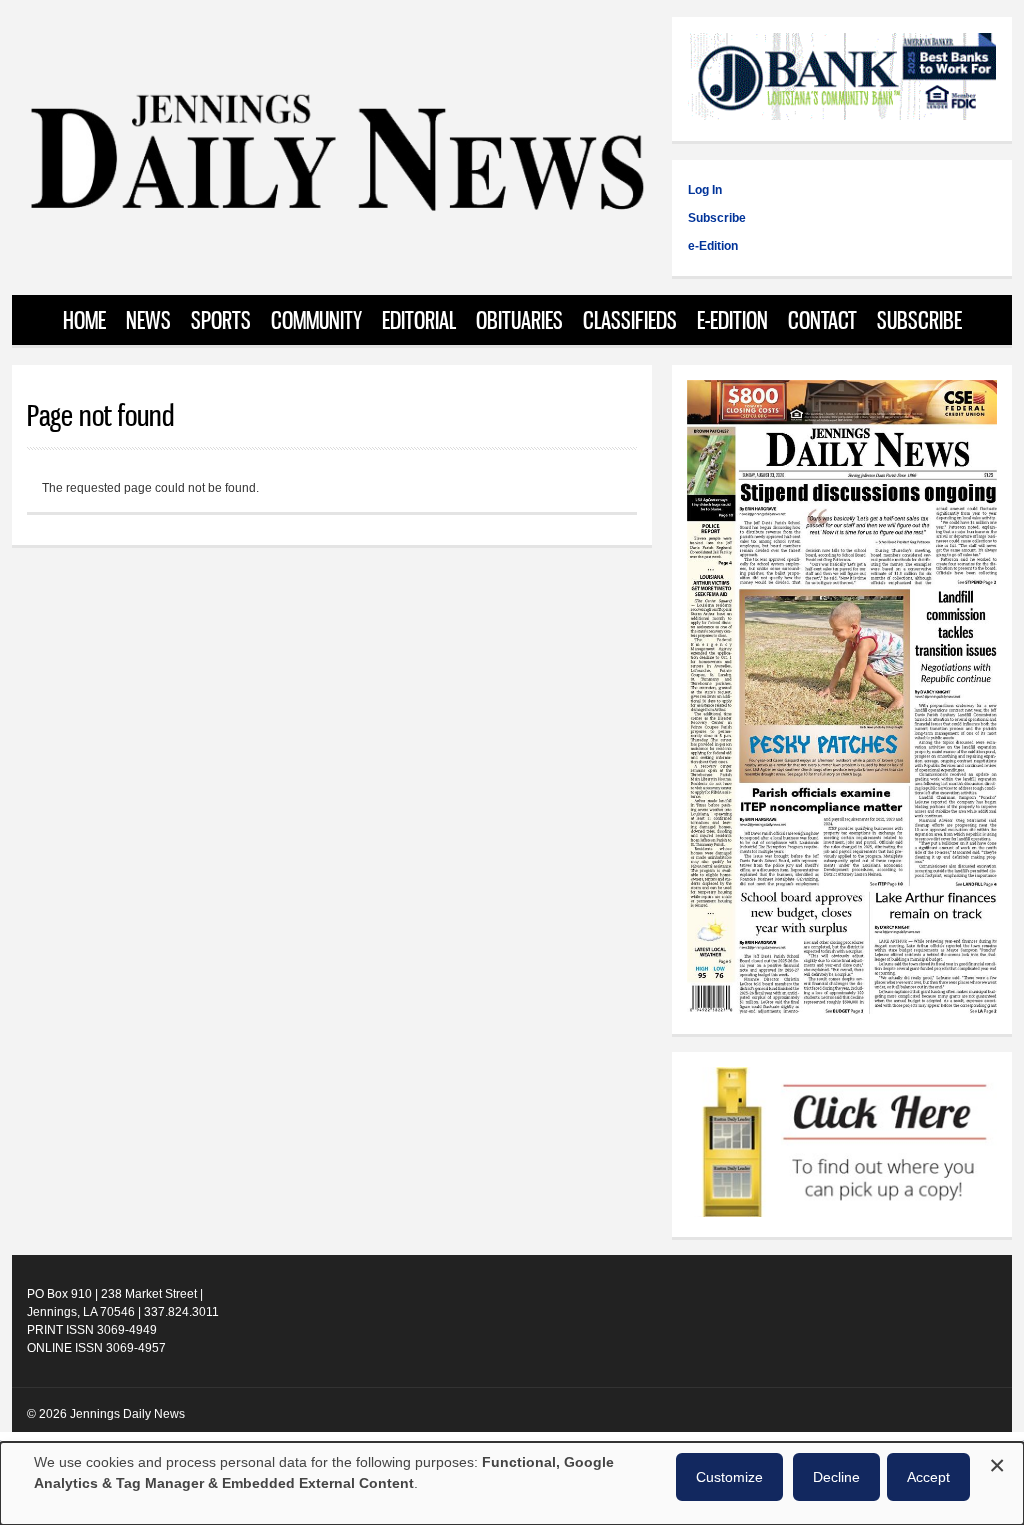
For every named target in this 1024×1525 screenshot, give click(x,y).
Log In (705, 190)
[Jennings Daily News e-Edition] (842, 1010)
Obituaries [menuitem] (519, 320)
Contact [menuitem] (822, 320)
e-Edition (713, 246)
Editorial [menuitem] (419, 320)
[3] (842, 79)
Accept (928, 1477)
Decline (836, 1477)
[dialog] (512, 1483)
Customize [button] (729, 1477)
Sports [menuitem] (221, 320)
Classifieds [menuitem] (630, 320)
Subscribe (717, 218)
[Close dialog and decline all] (997, 1462)
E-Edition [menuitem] (732, 320)
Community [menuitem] (316, 320)
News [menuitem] (148, 320)
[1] (842, 1144)
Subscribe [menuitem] (919, 320)
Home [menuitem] (84, 320)
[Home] (336, 209)
